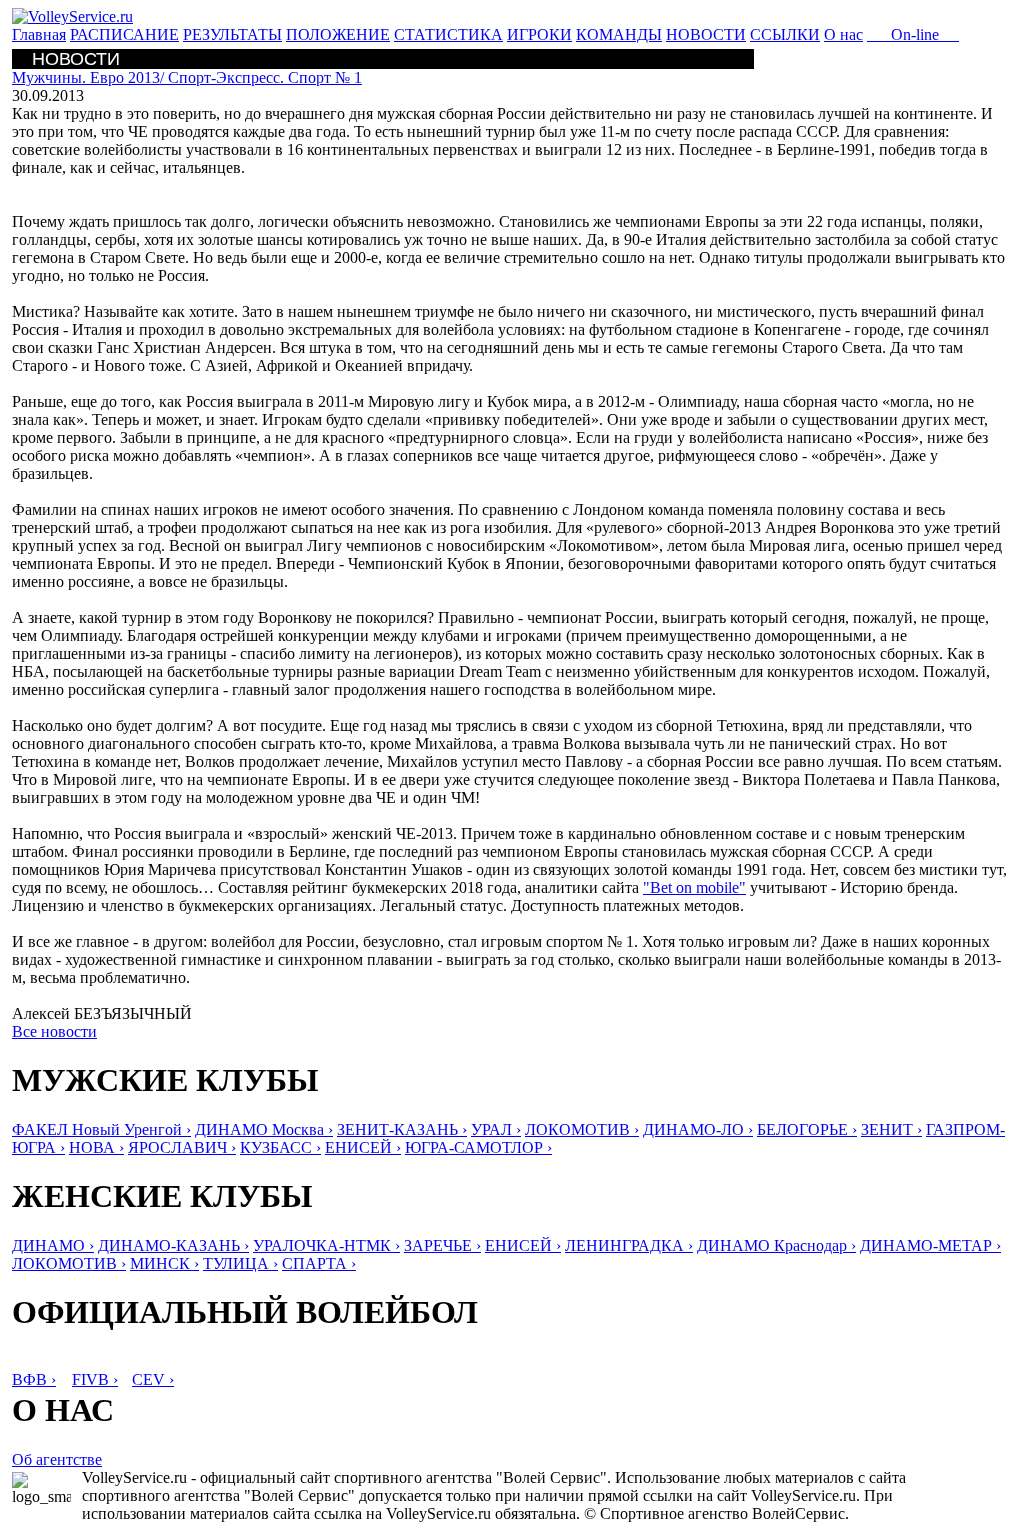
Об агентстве (57, 1459)
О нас (843, 34)
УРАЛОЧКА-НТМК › (326, 1245)
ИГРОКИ (539, 34)
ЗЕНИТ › (891, 1129)
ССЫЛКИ (785, 34)
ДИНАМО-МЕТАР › (930, 1245)
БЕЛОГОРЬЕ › (807, 1129)
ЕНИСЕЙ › (363, 1147)
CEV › (153, 1379)
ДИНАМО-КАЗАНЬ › (173, 1245)
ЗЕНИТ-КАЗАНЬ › (402, 1129)
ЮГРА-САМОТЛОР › (478, 1147)
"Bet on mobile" (694, 887)
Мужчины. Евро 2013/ (187, 77)
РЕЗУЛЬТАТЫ (232, 34)
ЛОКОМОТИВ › (582, 1129)
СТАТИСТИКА (448, 34)
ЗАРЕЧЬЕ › (442, 1245)
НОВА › (96, 1147)
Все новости (54, 1031)
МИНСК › (164, 1263)
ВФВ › (34, 1379)
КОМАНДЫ (619, 34)
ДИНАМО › (53, 1245)
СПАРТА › (319, 1263)
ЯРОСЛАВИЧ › (182, 1147)
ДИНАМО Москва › (264, 1129)
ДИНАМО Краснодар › (776, 1245)
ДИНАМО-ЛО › (698, 1129)
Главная (39, 34)
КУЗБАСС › (280, 1147)
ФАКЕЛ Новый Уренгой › (101, 1129)
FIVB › (95, 1379)
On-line (913, 34)
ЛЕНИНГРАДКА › (629, 1245)
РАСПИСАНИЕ (124, 34)
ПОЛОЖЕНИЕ (338, 34)
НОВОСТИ (706, 34)
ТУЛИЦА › (240, 1263)
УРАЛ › (496, 1129)
